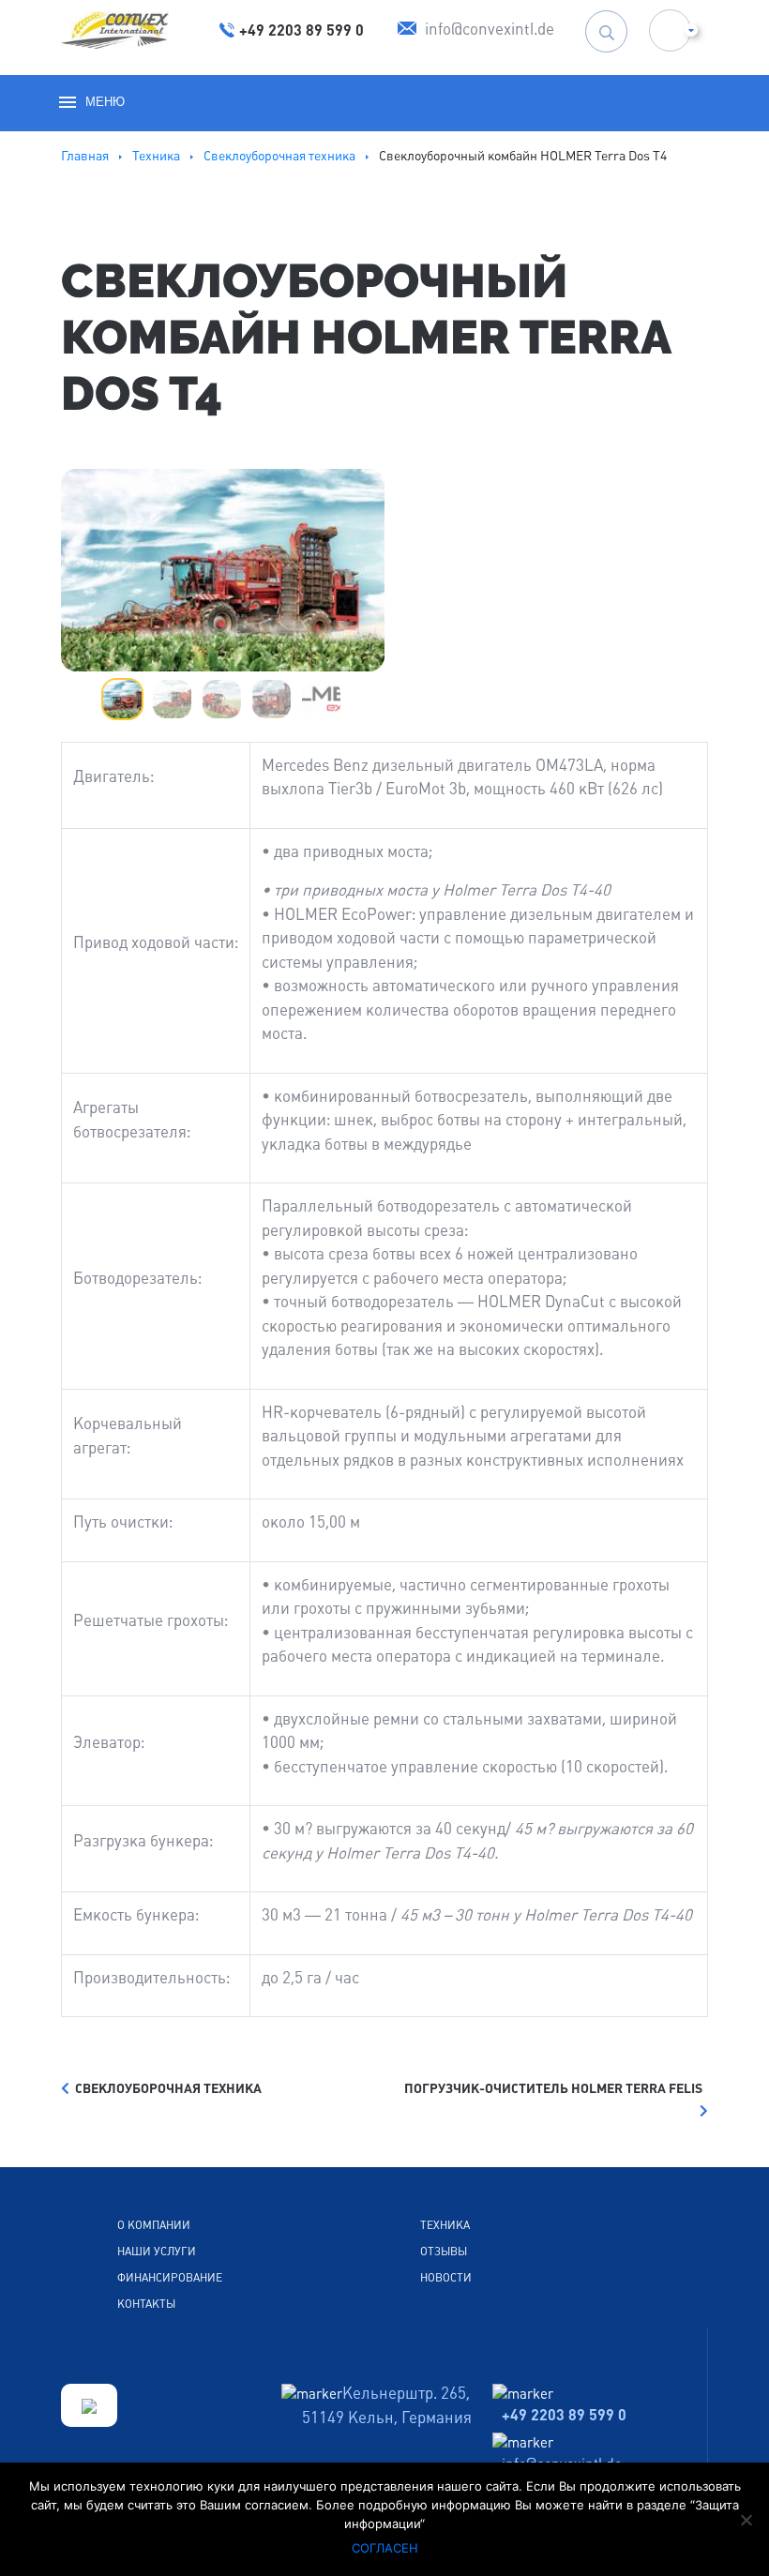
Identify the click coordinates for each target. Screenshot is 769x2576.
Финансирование (170, 2278)
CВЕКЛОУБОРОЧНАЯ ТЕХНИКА (166, 2088)
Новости (446, 2278)
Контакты (146, 2304)
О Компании (154, 2225)
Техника (445, 2225)
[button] (670, 30)
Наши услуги (157, 2252)
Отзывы (444, 2252)
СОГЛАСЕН (385, 2548)
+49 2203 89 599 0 (564, 2415)
